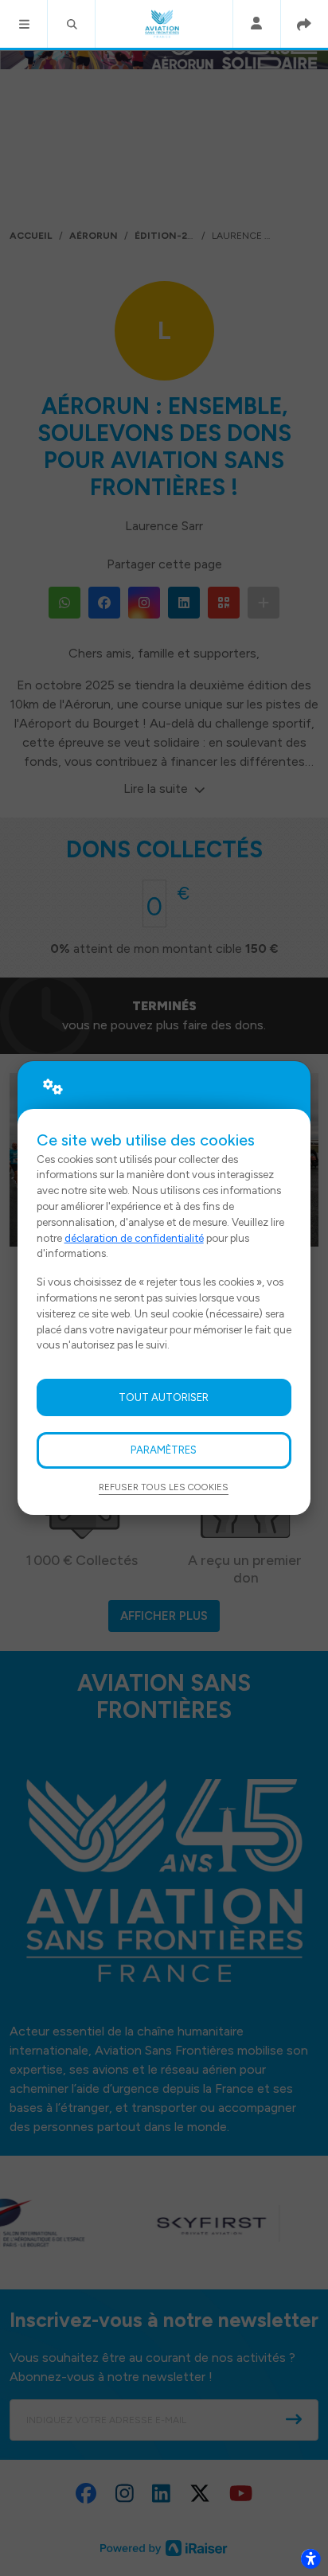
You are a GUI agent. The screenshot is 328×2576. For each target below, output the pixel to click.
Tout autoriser (164, 1397)
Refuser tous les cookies (164, 1487)
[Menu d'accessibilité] (310, 2558)
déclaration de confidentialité (134, 1238)
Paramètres (164, 1450)
